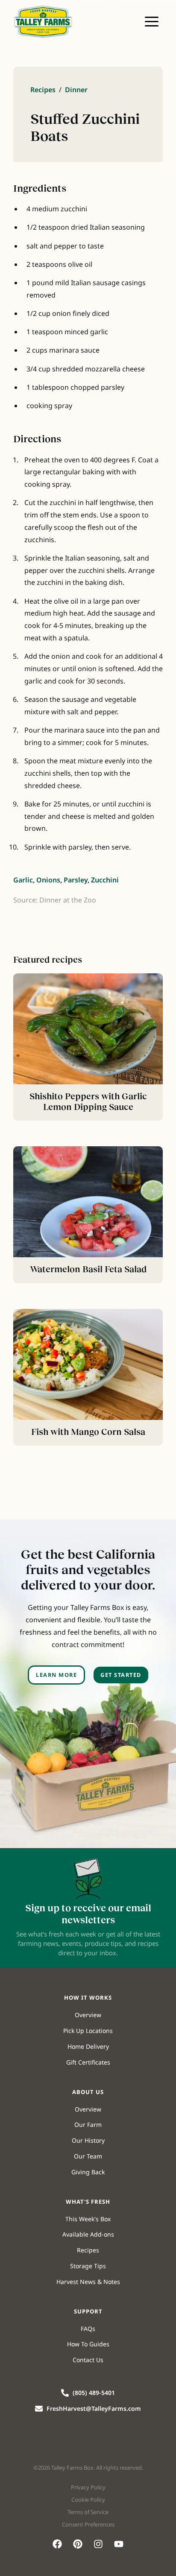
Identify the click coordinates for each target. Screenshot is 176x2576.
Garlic (23, 880)
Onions (48, 880)
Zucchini (105, 880)
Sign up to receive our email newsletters (88, 1914)
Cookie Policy (88, 2500)
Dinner (76, 90)
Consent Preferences (88, 2524)
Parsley (76, 880)
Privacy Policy (88, 2487)
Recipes (43, 90)
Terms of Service (88, 2512)
